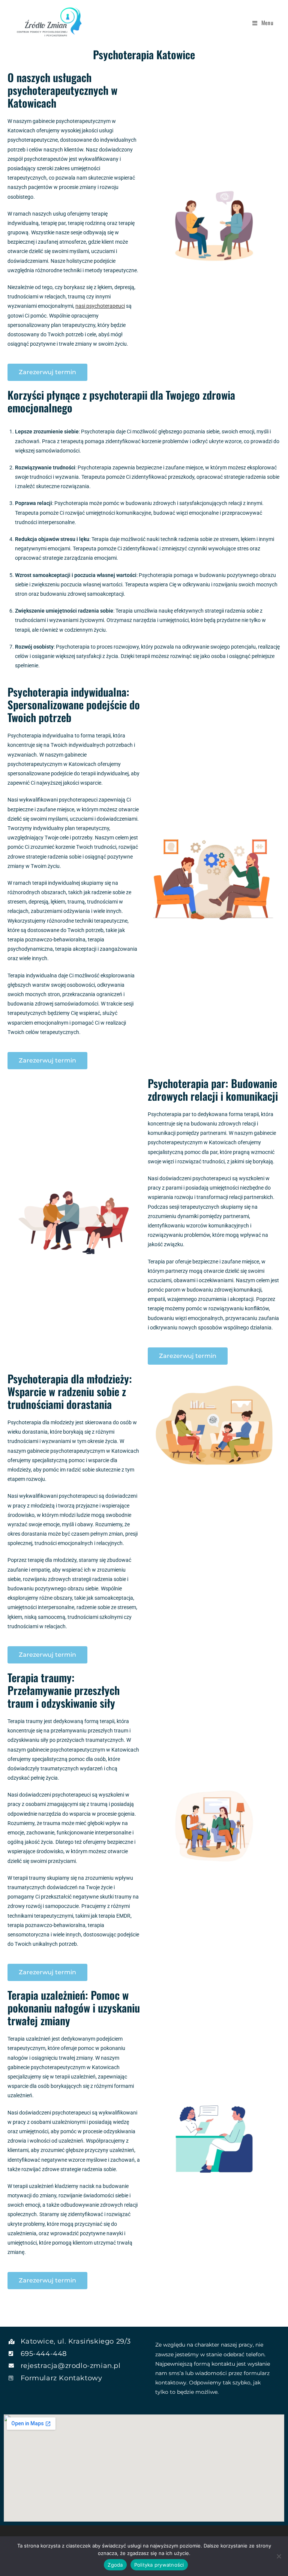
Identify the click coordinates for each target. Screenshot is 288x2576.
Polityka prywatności (159, 2565)
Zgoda (115, 2565)
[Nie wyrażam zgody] (279, 2556)
